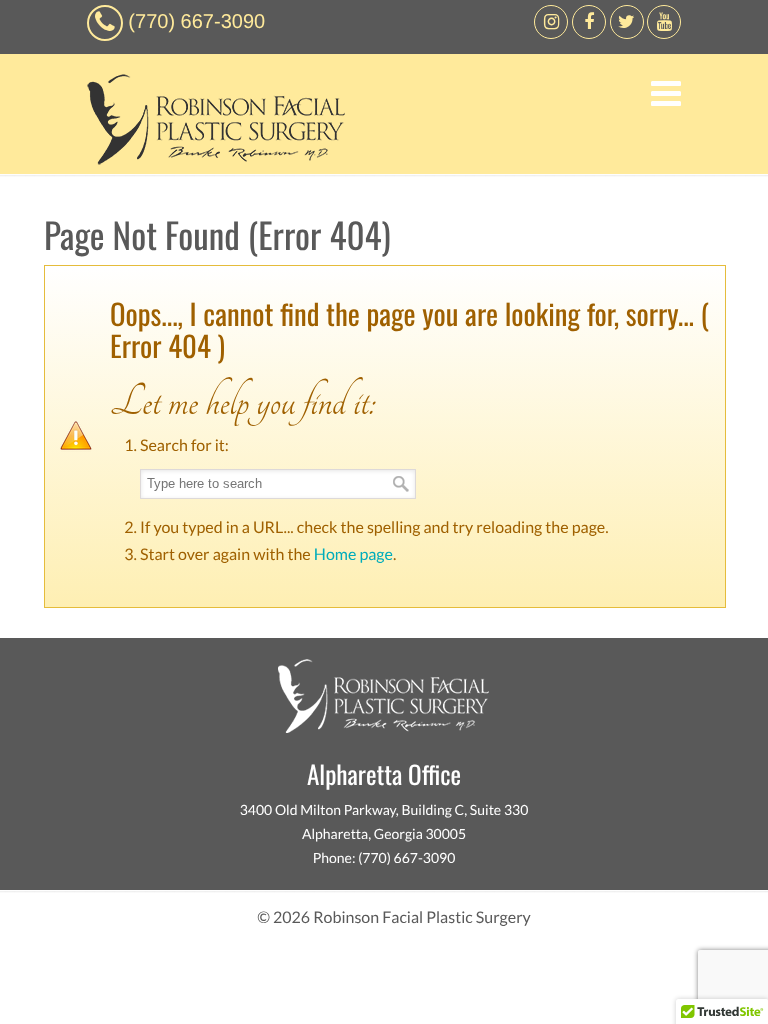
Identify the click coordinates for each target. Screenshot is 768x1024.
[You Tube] (664, 33)
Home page (353, 554)
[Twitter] (627, 33)
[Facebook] (551, 33)
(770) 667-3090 (196, 22)
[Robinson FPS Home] (211, 159)
